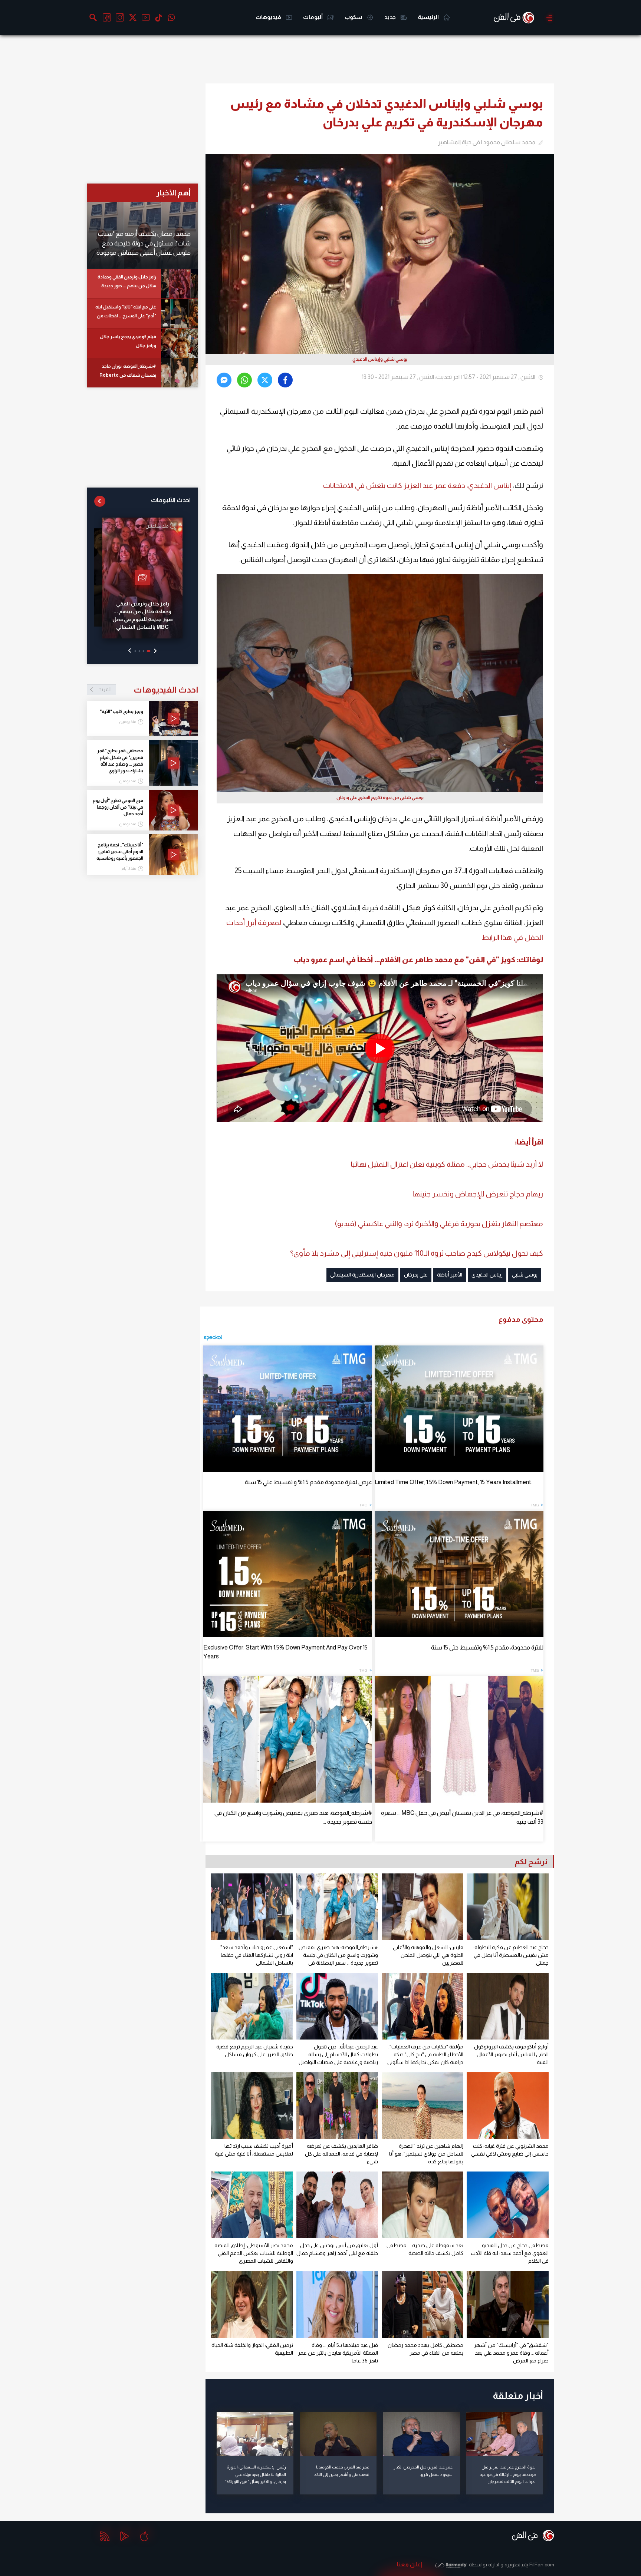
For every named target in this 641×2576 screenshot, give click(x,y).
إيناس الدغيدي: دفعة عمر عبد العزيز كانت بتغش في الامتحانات (417, 485)
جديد (391, 17)
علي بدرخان (416, 1275)
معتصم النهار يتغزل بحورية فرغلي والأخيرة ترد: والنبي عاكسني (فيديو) (439, 1223)
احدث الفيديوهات (148, 690)
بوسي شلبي (525, 1275)
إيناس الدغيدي (487, 1275)
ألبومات (313, 17)
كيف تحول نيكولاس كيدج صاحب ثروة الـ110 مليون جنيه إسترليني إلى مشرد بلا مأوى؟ (417, 1253)
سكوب (354, 17)
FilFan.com (542, 2565)
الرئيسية (429, 17)
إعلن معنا (410, 2564)
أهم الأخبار (173, 193)
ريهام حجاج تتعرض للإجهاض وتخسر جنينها (478, 1194)
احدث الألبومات (171, 500)
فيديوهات (269, 17)
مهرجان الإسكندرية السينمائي (362, 1275)
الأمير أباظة (450, 1275)
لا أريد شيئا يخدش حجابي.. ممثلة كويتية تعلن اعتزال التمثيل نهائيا (447, 1164)
